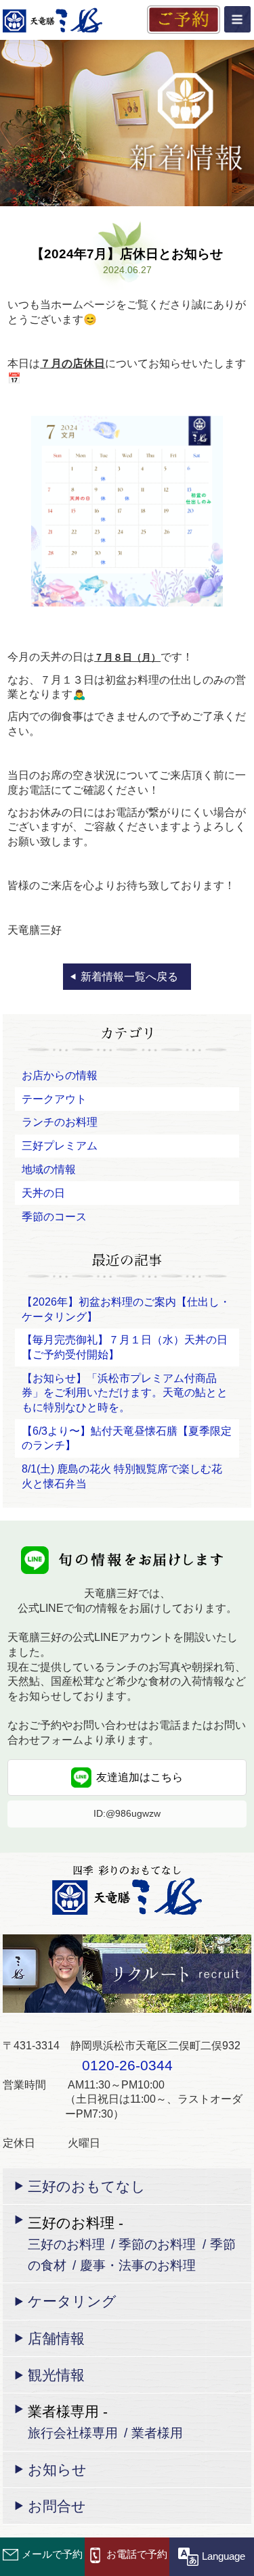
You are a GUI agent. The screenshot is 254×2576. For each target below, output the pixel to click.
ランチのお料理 (60, 1122)
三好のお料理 (66, 2244)
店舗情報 (56, 2338)
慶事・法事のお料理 (138, 2265)
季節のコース (54, 1217)
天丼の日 (43, 1193)
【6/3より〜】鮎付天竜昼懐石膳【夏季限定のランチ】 (127, 1438)
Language (224, 2556)
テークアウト (54, 1099)
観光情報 (56, 2375)
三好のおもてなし (87, 2186)
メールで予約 (52, 2554)
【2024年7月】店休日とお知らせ (127, 254)
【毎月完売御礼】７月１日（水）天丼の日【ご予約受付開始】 (125, 1347)
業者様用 (157, 2433)
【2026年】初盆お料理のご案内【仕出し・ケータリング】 (126, 1309)
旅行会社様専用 (73, 2433)
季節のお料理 (157, 2244)
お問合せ (57, 2506)
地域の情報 (49, 1169)
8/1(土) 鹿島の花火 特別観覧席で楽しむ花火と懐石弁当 (122, 1476)
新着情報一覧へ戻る (129, 977)
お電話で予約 (137, 2554)
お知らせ (57, 2470)
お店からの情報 (60, 1075)
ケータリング (72, 2301)
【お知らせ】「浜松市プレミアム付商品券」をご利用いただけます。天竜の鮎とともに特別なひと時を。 (125, 1393)
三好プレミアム (60, 1146)
